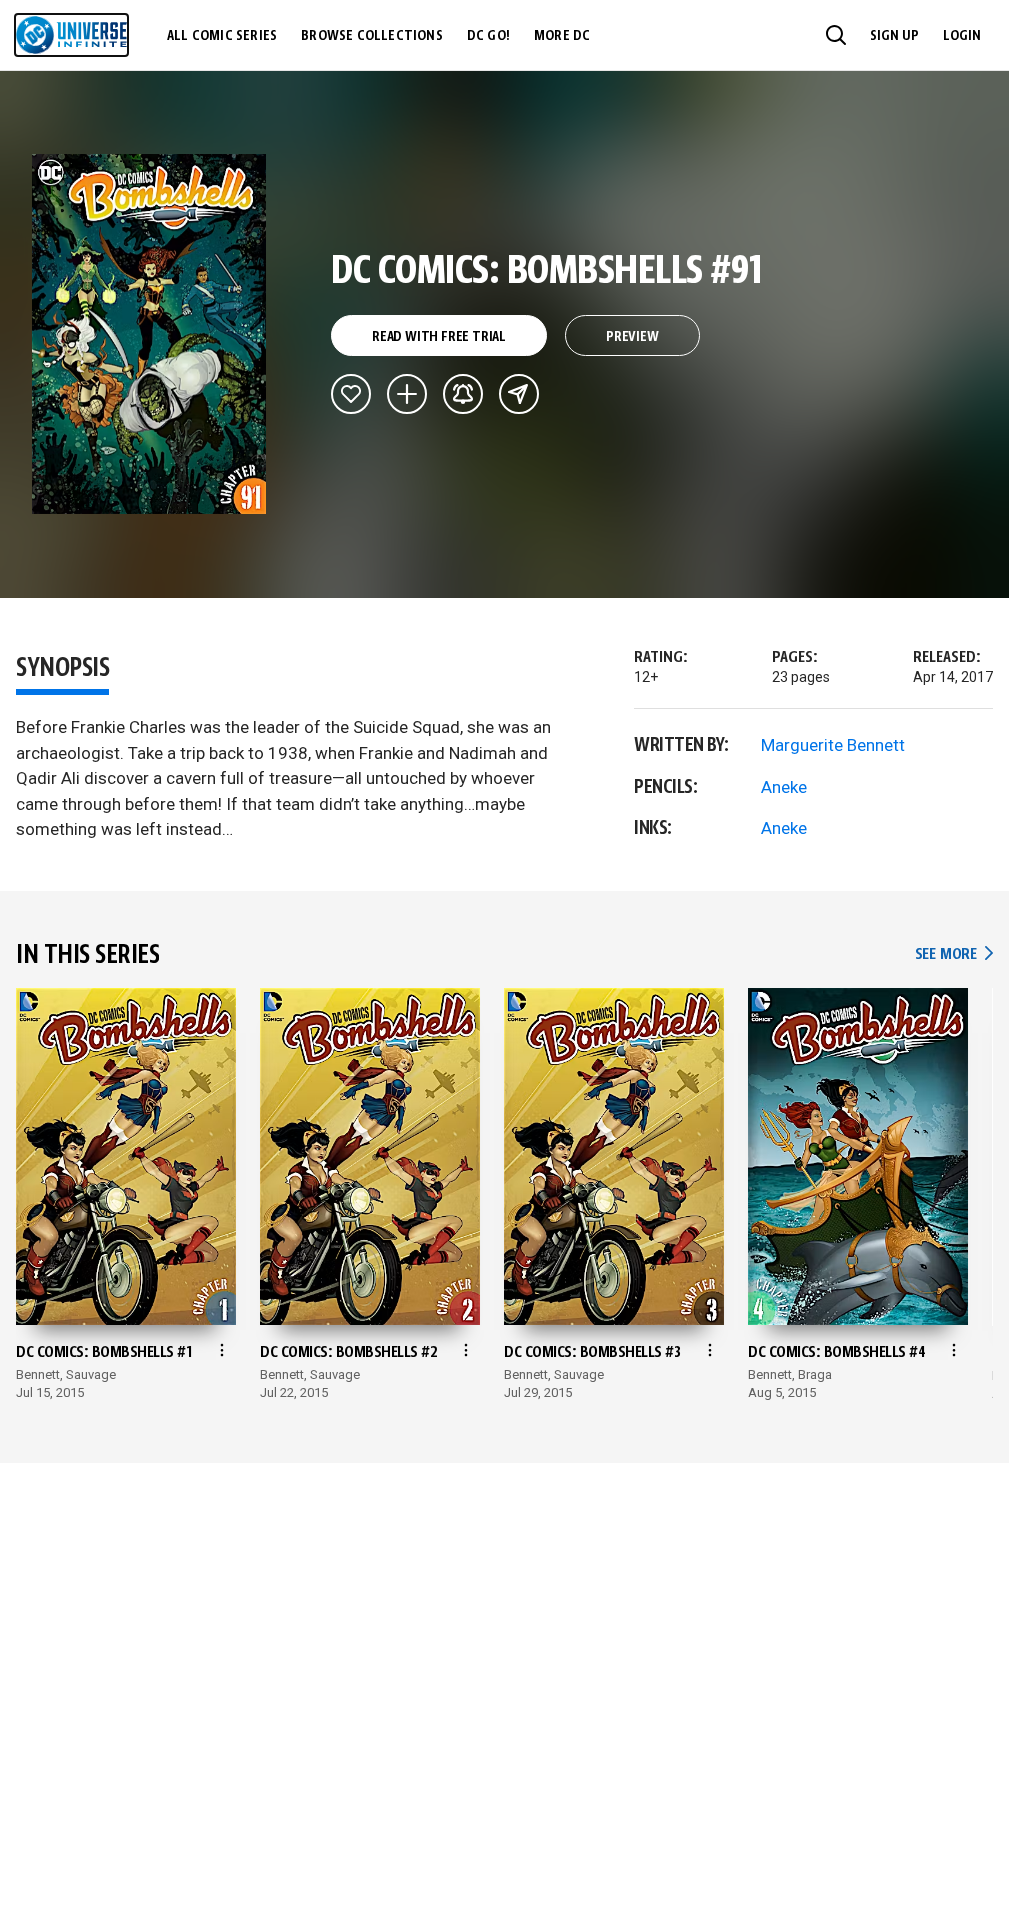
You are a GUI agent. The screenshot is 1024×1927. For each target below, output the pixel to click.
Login (962, 36)
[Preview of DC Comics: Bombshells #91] (149, 334)
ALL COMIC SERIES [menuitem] (222, 36)
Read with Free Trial (439, 337)
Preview (632, 337)
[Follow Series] (463, 394)
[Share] (519, 394)
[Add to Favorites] (351, 394)
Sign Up (894, 36)
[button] (836, 35)
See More (954, 954)
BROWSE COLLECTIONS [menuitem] (372, 36)
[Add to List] (407, 394)
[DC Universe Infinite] (71, 35)
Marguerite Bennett (833, 745)
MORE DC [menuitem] (562, 36)
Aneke (784, 787)
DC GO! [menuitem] (488, 36)
